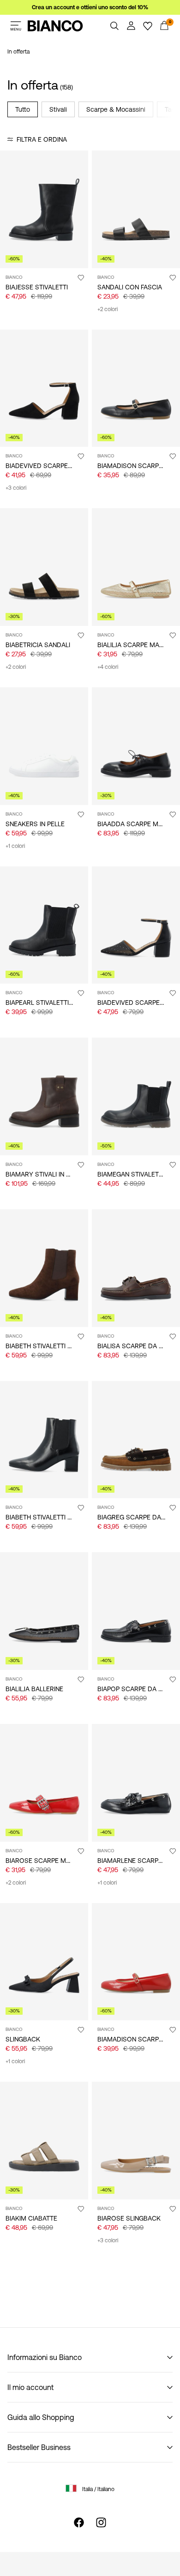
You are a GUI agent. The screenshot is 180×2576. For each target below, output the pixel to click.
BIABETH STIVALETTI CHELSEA (50, 1346)
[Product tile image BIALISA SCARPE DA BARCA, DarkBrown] (136, 1268)
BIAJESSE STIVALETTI (37, 287)
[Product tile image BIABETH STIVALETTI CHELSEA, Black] (44, 1440)
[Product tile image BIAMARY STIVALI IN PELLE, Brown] (44, 1096)
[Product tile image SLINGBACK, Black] (44, 1962)
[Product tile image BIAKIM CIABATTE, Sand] (44, 2141)
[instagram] (101, 2522)
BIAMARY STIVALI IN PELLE (45, 1174)
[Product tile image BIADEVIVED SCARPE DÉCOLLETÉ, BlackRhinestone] (136, 925)
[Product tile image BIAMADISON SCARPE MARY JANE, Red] (136, 1962)
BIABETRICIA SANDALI (38, 645)
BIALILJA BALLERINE (34, 1689)
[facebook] (79, 2522)
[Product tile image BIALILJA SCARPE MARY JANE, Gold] (136, 567)
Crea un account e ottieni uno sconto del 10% (90, 7)
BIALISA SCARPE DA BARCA (139, 1346)
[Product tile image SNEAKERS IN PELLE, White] (44, 746)
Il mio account (30, 2387)
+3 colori (16, 488)
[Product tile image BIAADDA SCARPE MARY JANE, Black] (136, 746)
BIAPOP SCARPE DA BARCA (138, 1689)
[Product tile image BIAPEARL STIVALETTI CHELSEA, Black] (44, 925)
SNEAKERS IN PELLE (35, 824)
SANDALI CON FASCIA (130, 287)
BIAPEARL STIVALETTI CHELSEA (52, 1003)
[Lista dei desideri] (148, 26)
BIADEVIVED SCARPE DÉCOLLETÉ (55, 466)
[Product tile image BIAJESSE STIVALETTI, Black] (44, 209)
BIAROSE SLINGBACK (129, 2218)
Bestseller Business (39, 2447)
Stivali (58, 109)
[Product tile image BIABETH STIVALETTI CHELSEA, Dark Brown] (44, 1268)
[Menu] (16, 26)
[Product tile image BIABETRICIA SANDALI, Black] (44, 567)
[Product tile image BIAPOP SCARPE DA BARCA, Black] (136, 1611)
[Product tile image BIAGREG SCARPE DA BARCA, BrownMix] (136, 1440)
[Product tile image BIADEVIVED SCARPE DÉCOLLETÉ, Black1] (44, 388)
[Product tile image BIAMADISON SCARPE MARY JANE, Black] (136, 388)
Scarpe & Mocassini (116, 109)
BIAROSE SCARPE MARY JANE (50, 1861)
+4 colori (108, 667)
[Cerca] (114, 26)
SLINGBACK (23, 2039)
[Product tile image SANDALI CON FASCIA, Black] (136, 209)
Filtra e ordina (42, 139)
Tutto (23, 109)
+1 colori (15, 846)
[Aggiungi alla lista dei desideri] (81, 277)
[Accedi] (131, 26)
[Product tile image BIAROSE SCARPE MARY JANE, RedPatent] (44, 1783)
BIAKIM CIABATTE (31, 2218)
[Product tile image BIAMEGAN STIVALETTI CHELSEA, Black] (136, 1096)
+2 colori (108, 309)
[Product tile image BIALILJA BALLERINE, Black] (44, 1611)
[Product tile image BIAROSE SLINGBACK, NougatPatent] (136, 2141)
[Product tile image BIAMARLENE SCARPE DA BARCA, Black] (136, 1783)
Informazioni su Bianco (45, 2357)
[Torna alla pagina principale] (55, 26)
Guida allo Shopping (41, 2417)
